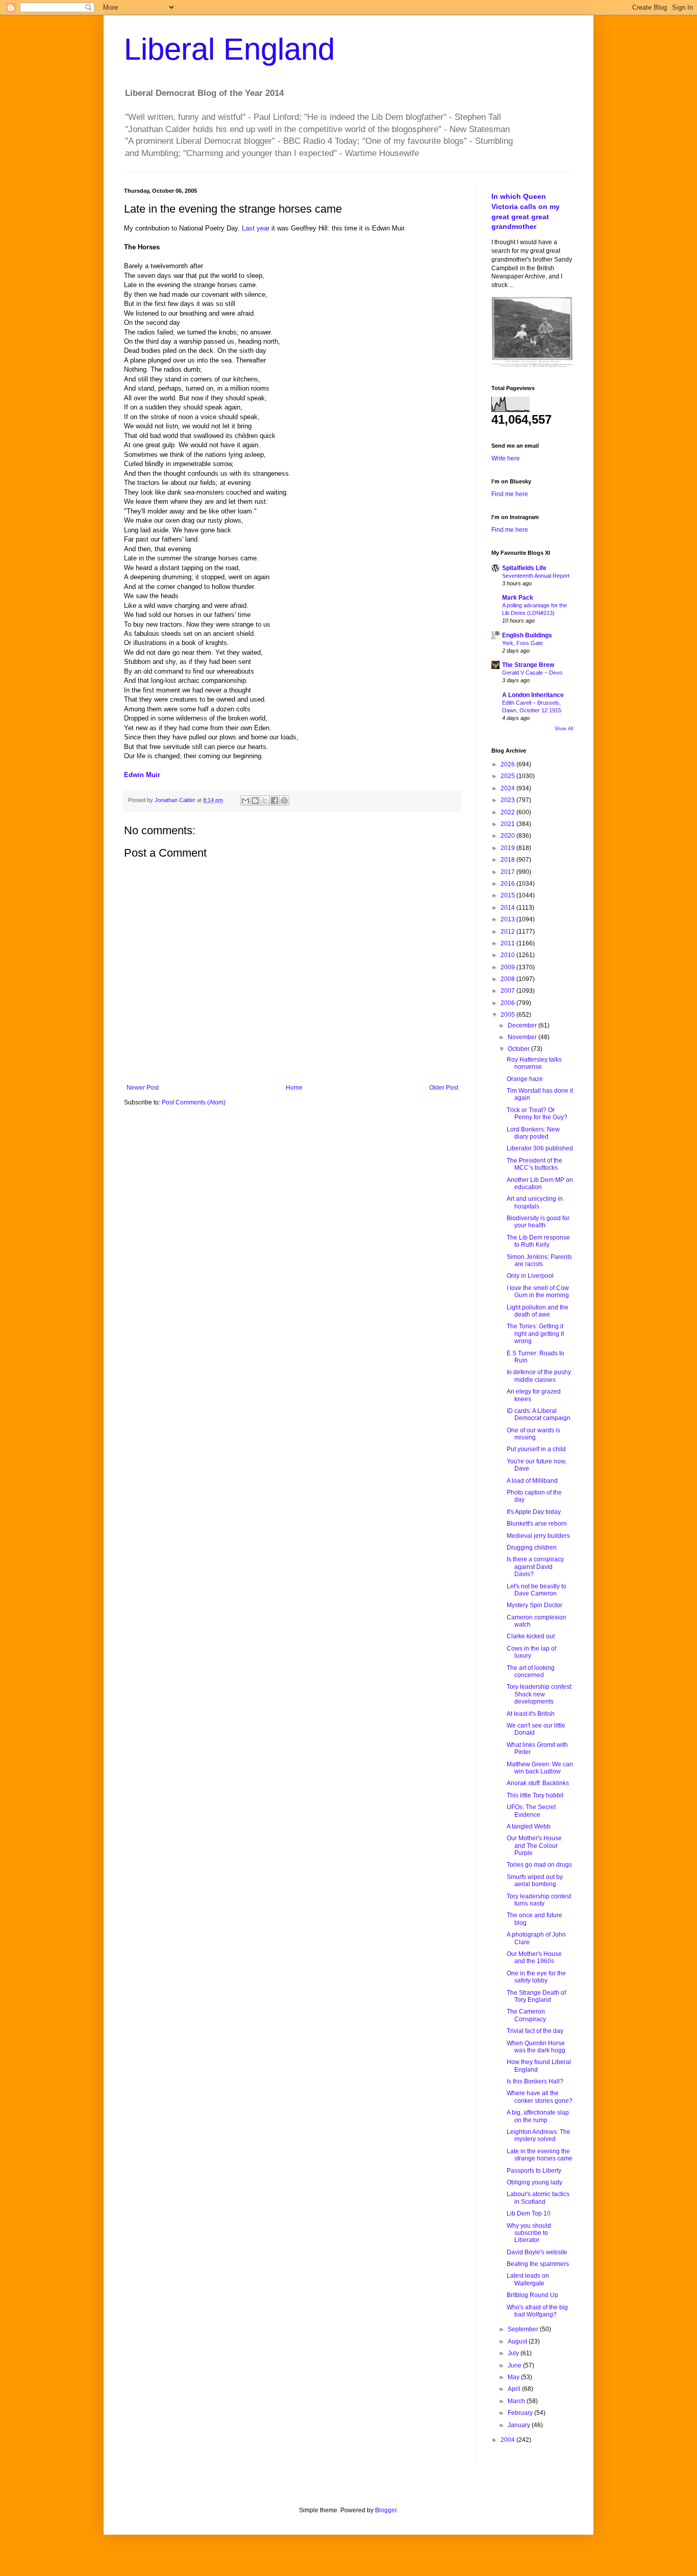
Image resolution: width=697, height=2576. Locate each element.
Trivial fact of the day (535, 2031)
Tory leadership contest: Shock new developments (540, 1694)
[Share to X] (265, 801)
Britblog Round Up (532, 2295)
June (515, 2365)
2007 (508, 991)
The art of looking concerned (531, 1671)
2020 (508, 836)
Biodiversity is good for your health (538, 1222)
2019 (508, 848)
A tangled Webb (529, 1826)
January (520, 2425)
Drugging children (532, 1548)
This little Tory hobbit (535, 1795)
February (521, 2413)
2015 (508, 895)
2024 (508, 788)
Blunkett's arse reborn (537, 1524)
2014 (508, 908)
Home (294, 1088)
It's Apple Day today (534, 1512)
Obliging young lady (534, 2182)
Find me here (510, 494)
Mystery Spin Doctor (534, 1605)
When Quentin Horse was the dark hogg (536, 2047)
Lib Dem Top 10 (529, 2213)
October (519, 1049)
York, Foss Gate (522, 643)
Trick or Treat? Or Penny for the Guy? (537, 1114)
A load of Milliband (532, 1481)
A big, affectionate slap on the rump (538, 2116)
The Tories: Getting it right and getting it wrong (535, 1334)
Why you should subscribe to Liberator (529, 2233)
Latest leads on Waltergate (528, 2279)
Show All (564, 729)
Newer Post (143, 1088)
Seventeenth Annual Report (536, 576)
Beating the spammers (538, 2264)
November (523, 1037)
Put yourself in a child (536, 1449)
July (514, 2353)
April (515, 2389)
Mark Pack (518, 598)
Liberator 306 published (540, 1148)
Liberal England (229, 49)
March (517, 2401)
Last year (256, 228)
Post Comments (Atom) (194, 1102)
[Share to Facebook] (275, 801)
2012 (508, 932)
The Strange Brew (528, 665)
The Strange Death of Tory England (536, 1996)
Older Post (444, 1088)
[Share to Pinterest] (284, 801)
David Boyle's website (537, 2252)
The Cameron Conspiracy (526, 2015)
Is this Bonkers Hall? (535, 2081)
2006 (508, 1003)
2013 (508, 919)
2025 (508, 776)
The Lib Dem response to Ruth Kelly (538, 1241)
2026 (508, 764)
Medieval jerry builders (538, 1536)
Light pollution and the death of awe (538, 1311)
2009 (508, 967)
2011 (508, 943)
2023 (508, 800)
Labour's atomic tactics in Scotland (538, 2198)
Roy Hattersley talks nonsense (534, 1063)
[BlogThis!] (255, 801)
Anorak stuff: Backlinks (538, 1783)
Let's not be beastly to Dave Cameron (537, 1590)
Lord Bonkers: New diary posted (533, 1133)
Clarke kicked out (531, 1636)
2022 (508, 812)
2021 (508, 824)
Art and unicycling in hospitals (535, 1202)
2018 (508, 860)
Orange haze (525, 1079)
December (523, 1025)
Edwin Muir (142, 775)
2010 (508, 955)
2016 (508, 884)
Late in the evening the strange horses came (540, 2155)
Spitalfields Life (524, 568)
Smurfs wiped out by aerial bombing (535, 1881)
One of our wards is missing (533, 1434)
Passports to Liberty (534, 2171)
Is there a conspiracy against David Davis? (535, 1567)
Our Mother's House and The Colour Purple (534, 1846)
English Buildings (527, 635)
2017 (508, 872)
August (518, 2341)
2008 (508, 979)
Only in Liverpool (530, 1276)
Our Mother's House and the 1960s (534, 1957)
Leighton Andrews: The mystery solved (539, 2135)
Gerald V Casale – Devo (532, 673)
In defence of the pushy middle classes (539, 1376)
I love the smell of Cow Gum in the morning (538, 1292)
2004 (508, 2440)
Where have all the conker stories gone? (540, 2097)
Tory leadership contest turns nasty (539, 1900)
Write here (506, 458)
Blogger (386, 2510)
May (514, 2377)
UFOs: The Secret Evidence (531, 1811)
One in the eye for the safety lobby (536, 1977)
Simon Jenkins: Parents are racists (539, 1260)
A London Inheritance (533, 695)
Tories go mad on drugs (539, 1865)
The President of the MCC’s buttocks (534, 1164)
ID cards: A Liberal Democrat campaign (539, 1414)
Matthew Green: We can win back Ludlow (540, 1768)
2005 (508, 1015)
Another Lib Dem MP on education (540, 1183)
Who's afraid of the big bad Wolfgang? (537, 2311)
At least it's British (531, 1714)
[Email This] (245, 801)
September (524, 2329)
